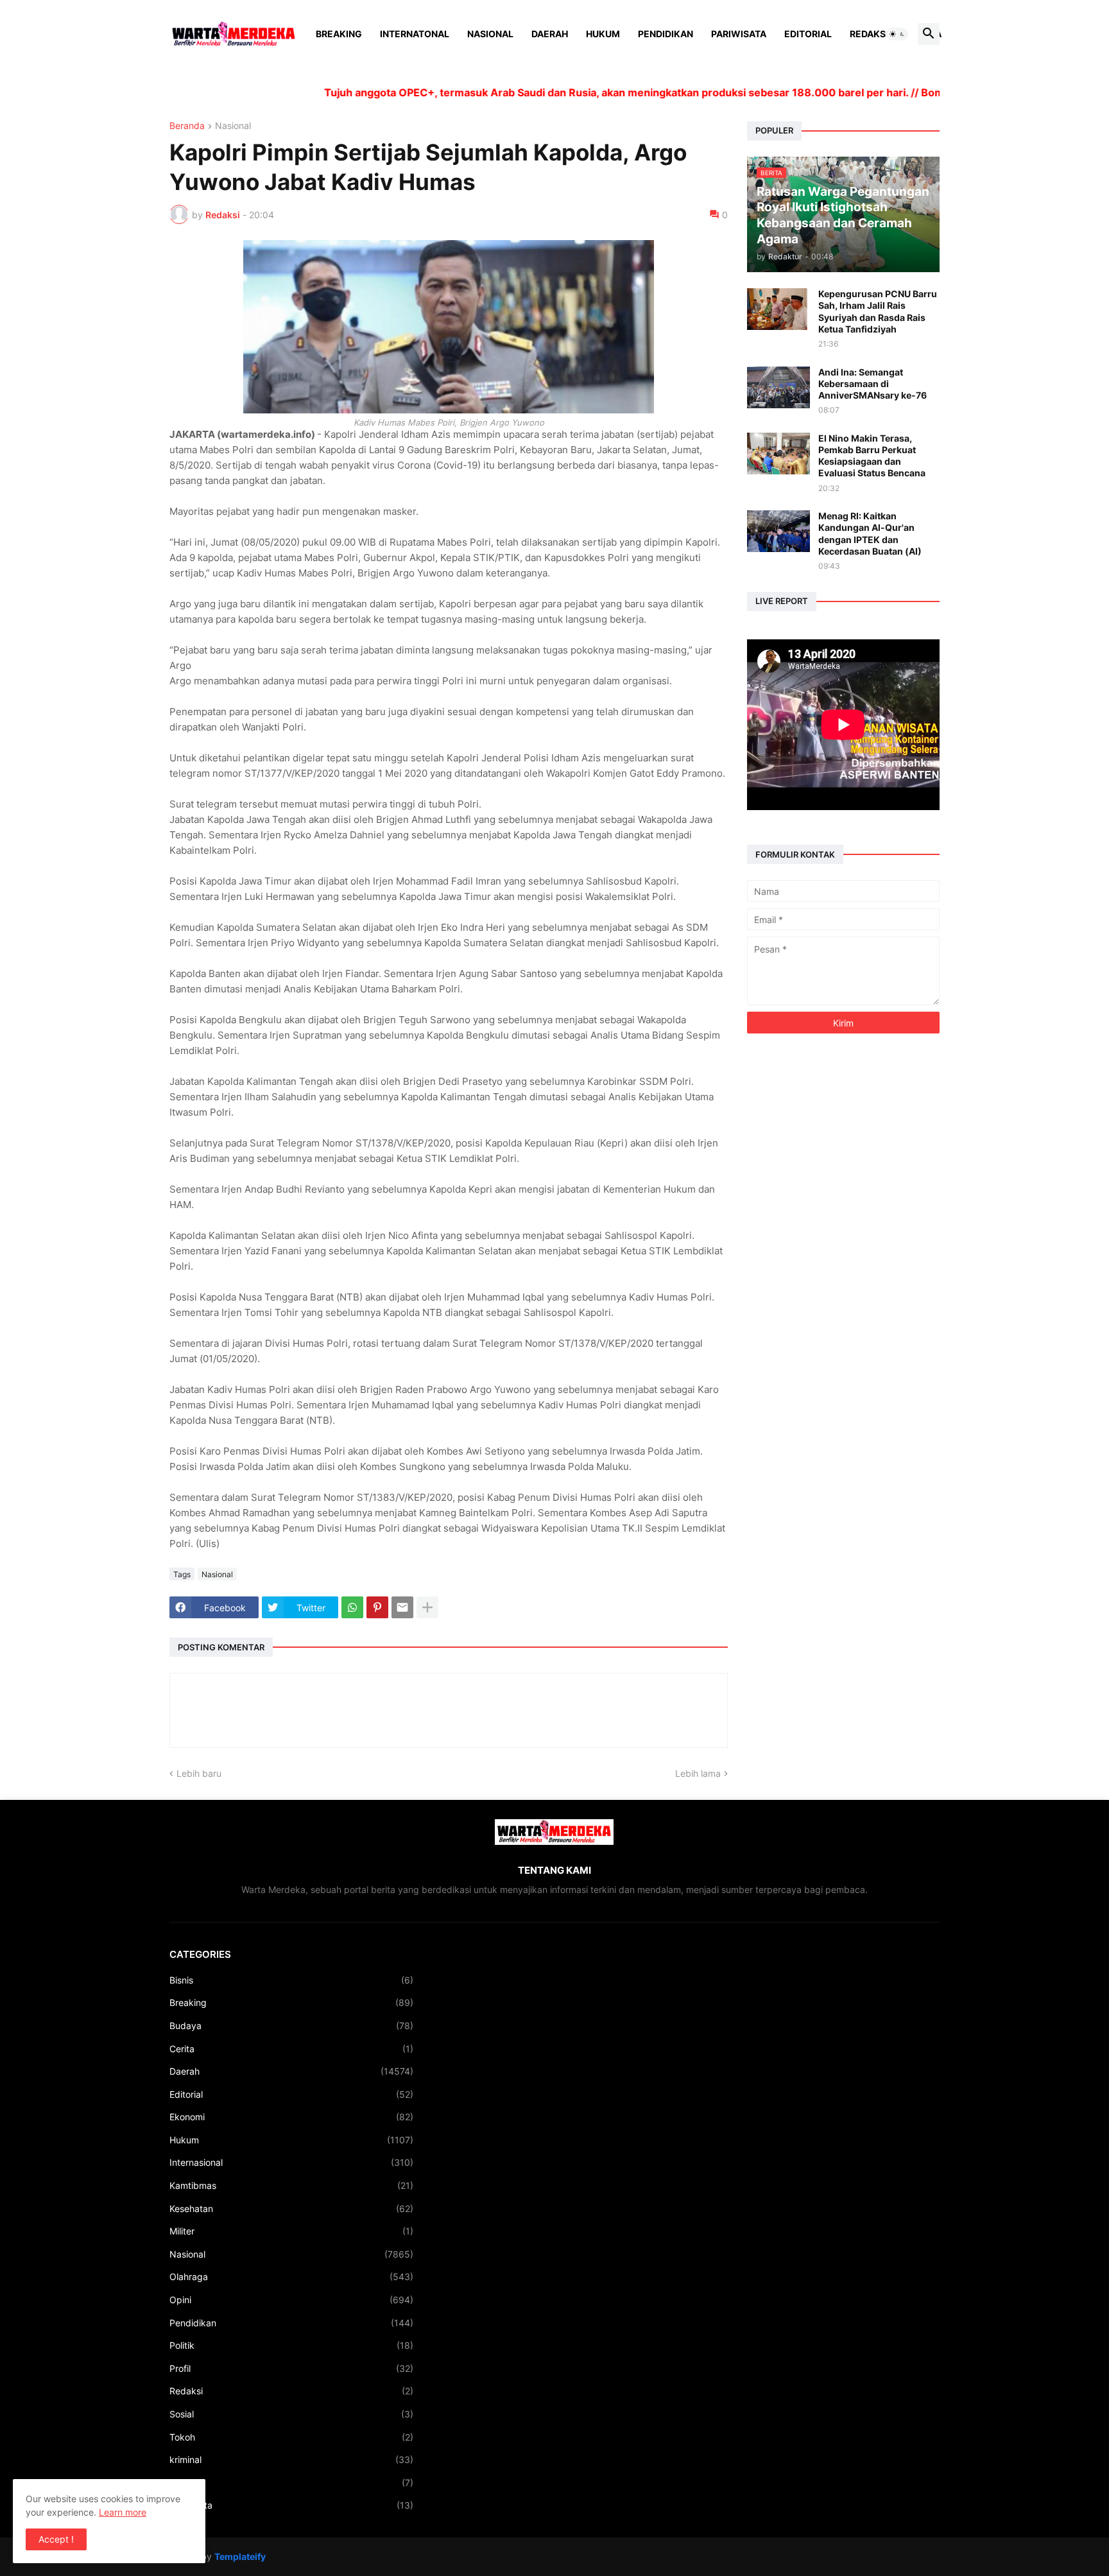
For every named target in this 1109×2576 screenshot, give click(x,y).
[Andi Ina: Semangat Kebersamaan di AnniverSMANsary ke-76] (778, 387)
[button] (897, 34)
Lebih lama (698, 1773)
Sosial (291, 2414)
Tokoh (291, 2437)
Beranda (187, 126)
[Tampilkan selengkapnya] (427, 1607)
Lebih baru (199, 1773)
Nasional (490, 34)
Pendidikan (666, 34)
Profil (291, 2368)
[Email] (402, 1607)
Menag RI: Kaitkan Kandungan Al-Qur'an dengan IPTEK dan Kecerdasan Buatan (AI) (870, 533)
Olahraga (291, 2277)
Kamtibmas (291, 2185)
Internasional (291, 2162)
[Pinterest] (377, 1607)
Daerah (550, 34)
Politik (291, 2345)
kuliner (291, 2483)
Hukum (603, 34)
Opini (291, 2300)
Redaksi (869, 34)
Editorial (808, 34)
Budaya (291, 2026)
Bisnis (291, 1980)
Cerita (291, 2049)
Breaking (339, 34)
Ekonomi (291, 2117)
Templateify (240, 2556)
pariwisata (291, 2505)
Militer (291, 2231)
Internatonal (415, 34)
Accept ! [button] (56, 2539)
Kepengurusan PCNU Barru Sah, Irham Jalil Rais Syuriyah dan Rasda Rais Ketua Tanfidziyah (878, 311)
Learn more (123, 2512)
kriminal (291, 2459)
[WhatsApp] (352, 1607)
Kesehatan (291, 2209)
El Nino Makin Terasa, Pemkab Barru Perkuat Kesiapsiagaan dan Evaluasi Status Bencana (872, 456)
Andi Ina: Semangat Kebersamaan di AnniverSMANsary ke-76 (873, 384)
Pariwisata (739, 34)
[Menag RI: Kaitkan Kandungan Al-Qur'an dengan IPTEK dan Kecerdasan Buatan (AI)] (778, 531)
